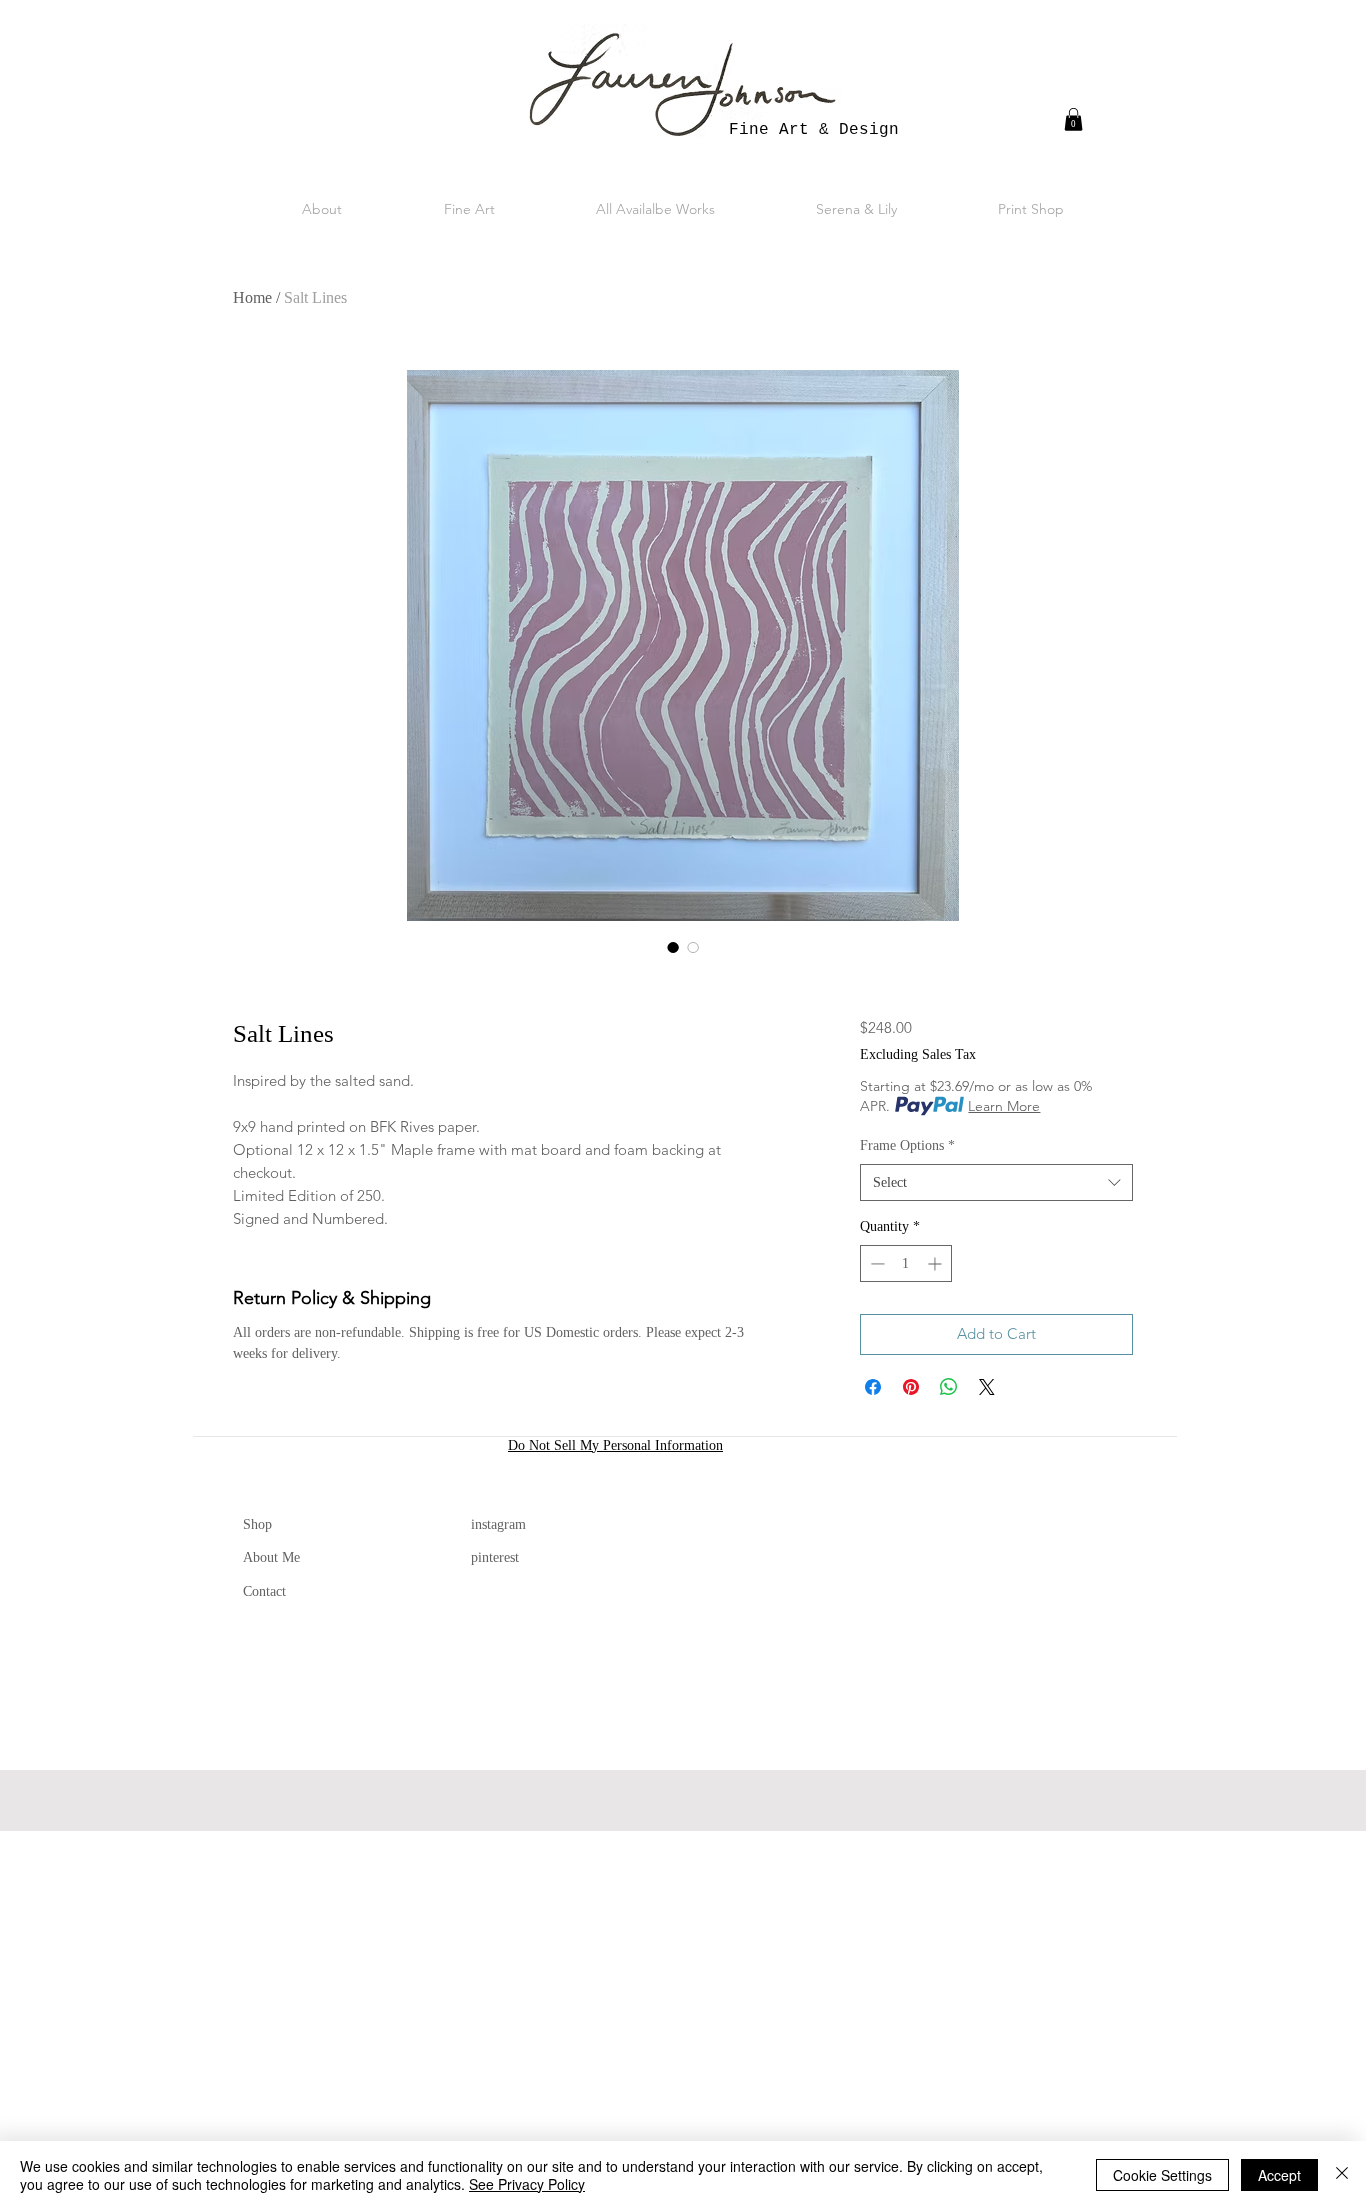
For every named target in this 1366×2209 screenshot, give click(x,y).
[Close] (1342, 2175)
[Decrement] (875, 1263)
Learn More (1004, 1106)
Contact (264, 1591)
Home (252, 297)
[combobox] (996, 1183)
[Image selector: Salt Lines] (673, 947)
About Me (271, 1557)
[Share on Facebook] (873, 1387)
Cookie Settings (1162, 2175)
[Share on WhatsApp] (949, 1387)
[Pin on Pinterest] (911, 1387)
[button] (1073, 119)
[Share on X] (987, 1387)
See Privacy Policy (527, 2184)
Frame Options (907, 1145)
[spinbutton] (906, 1263)
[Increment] (936, 1263)
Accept (1279, 2175)
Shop (257, 1524)
